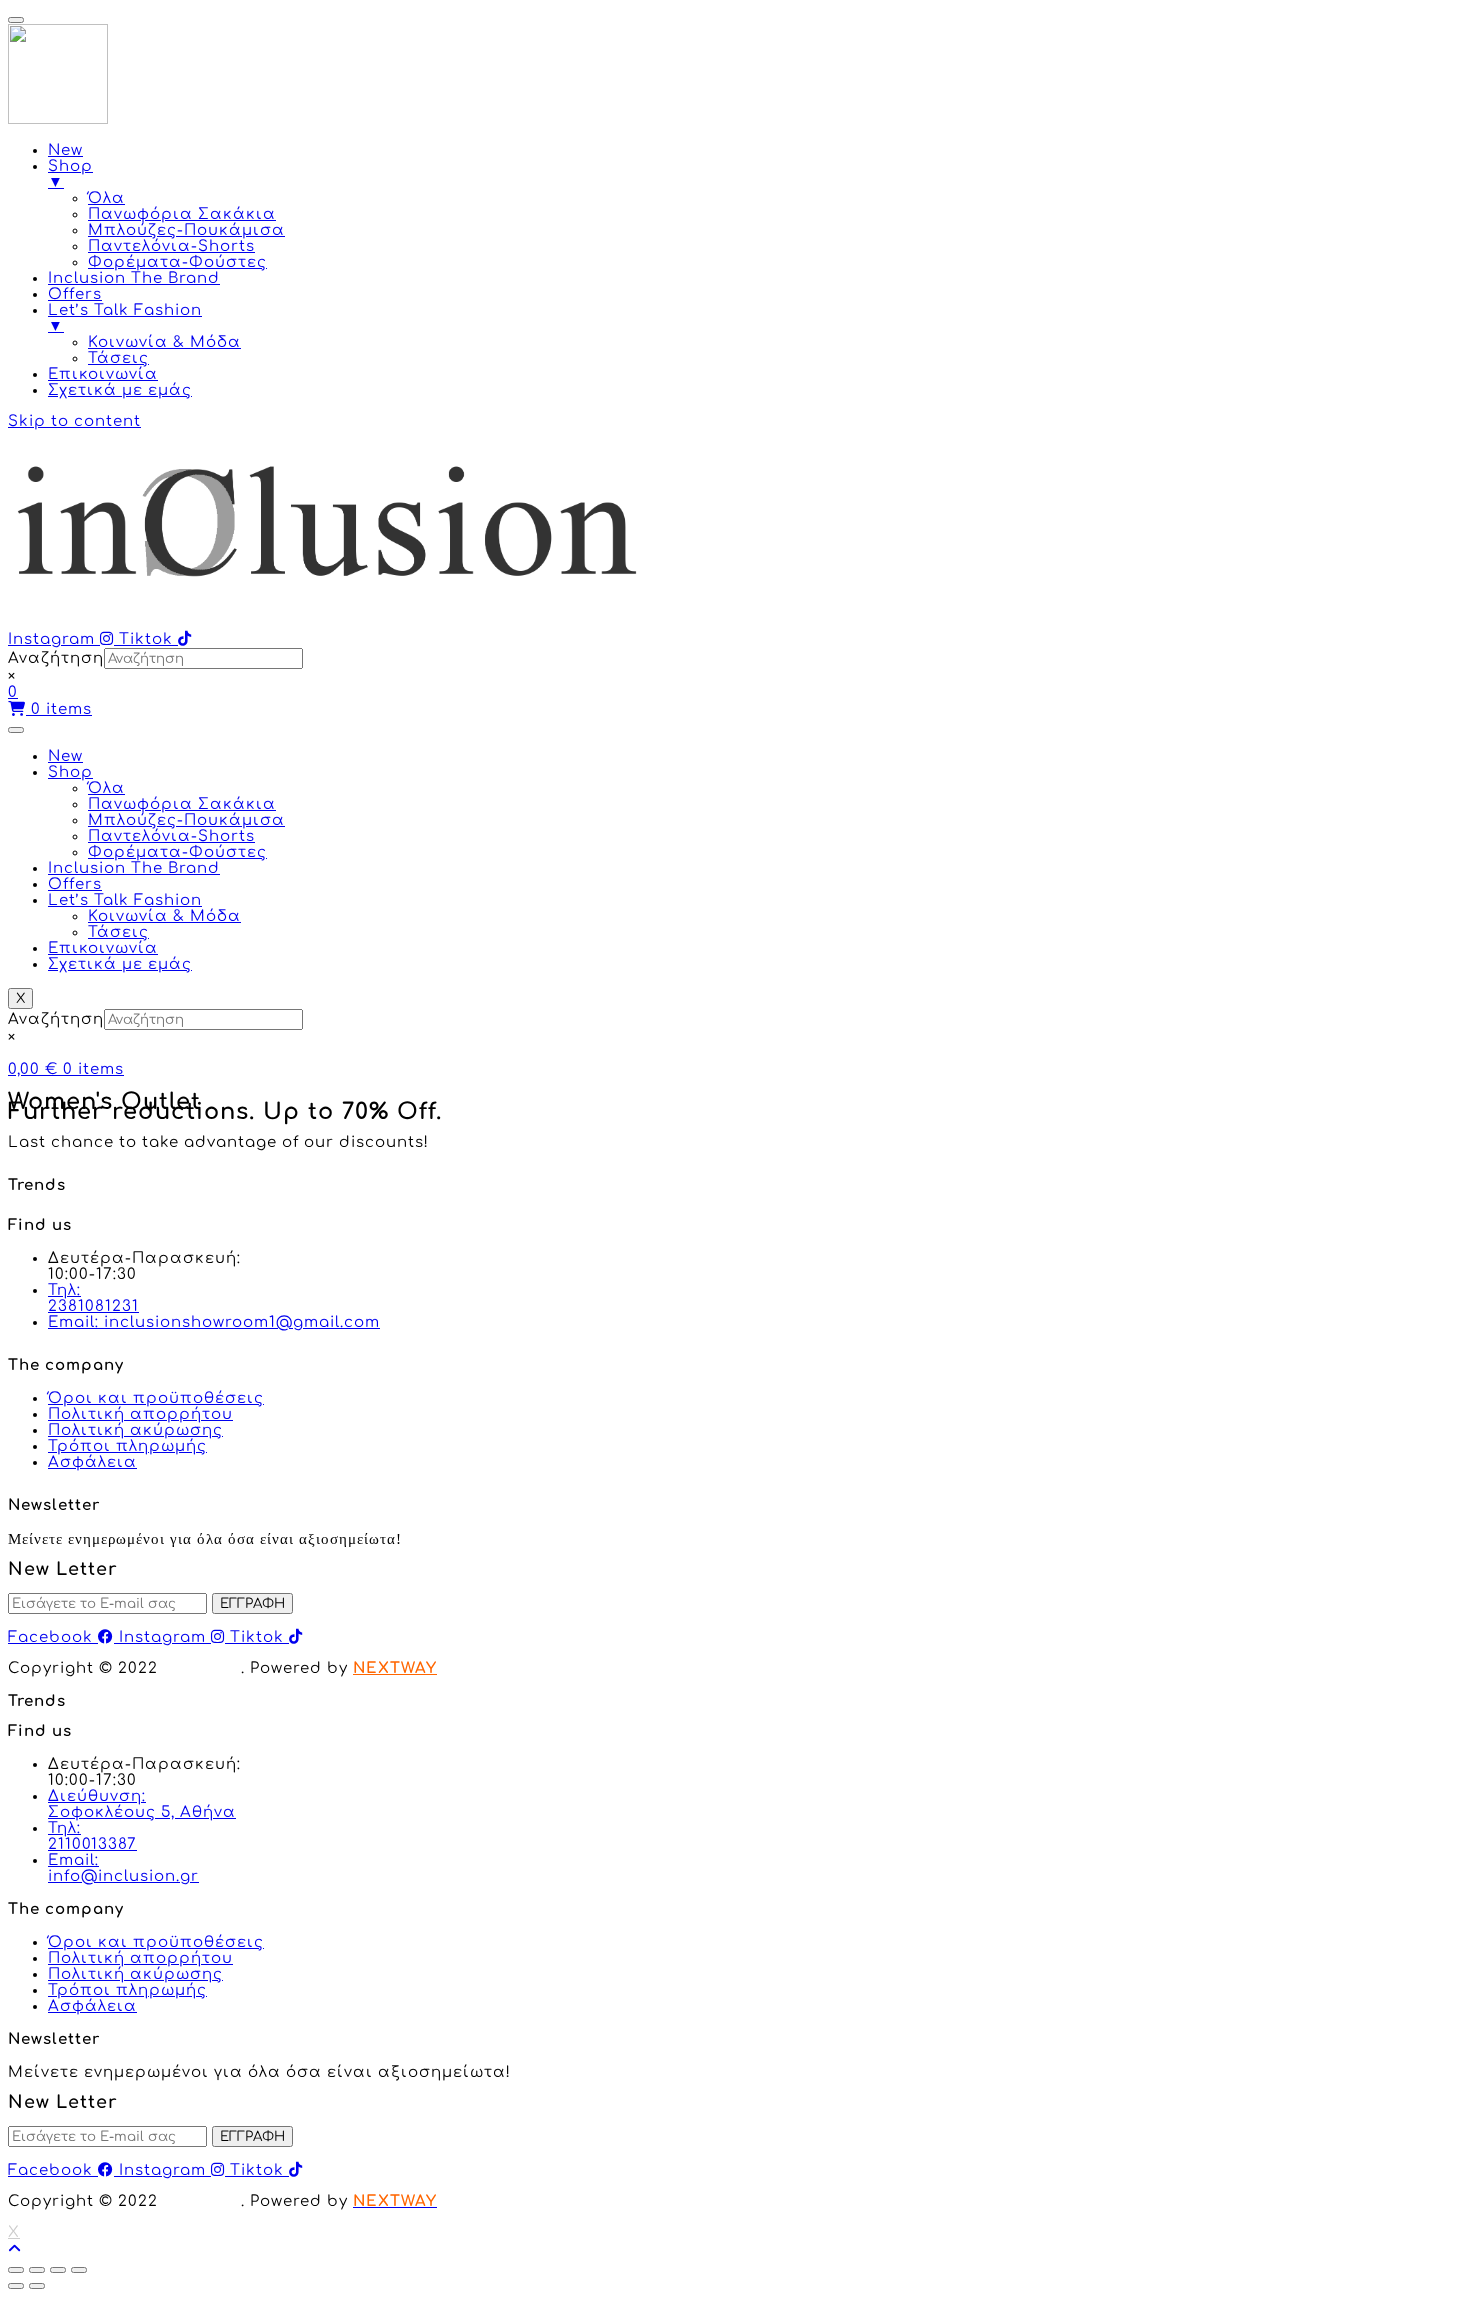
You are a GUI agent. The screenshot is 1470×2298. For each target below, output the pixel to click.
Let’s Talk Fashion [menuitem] (125, 318)
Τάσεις (118, 932)
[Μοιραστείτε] (37, 2270)
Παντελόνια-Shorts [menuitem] (171, 246)
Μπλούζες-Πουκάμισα (186, 820)
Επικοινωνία (103, 948)
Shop (70, 772)
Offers (75, 884)
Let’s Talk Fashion (125, 900)
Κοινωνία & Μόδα (164, 916)
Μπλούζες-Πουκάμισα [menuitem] (186, 230)
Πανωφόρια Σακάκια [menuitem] (182, 214)
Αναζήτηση (56, 658)
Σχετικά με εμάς (120, 964)
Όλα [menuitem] (106, 198)
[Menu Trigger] (16, 20)
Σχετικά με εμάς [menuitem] (120, 390)
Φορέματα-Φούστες (177, 852)
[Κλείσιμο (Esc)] (16, 2270)
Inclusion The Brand (134, 868)
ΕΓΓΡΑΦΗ (252, 1603)
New (65, 756)
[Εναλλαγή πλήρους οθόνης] (58, 2270)
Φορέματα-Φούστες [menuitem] (177, 262)
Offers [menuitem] (75, 294)
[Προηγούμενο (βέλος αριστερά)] (16, 2286)
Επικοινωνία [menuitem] (103, 374)
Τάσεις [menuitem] (118, 358)
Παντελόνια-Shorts (171, 836)
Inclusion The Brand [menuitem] (134, 278)
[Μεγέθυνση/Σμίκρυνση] (79, 2270)
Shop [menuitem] (70, 174)
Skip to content (74, 421)
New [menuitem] (65, 150)
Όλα (106, 788)
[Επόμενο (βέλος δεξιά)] (37, 2286)
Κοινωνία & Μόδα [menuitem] (164, 342)
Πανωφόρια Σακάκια (182, 804)
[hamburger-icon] (16, 730)
